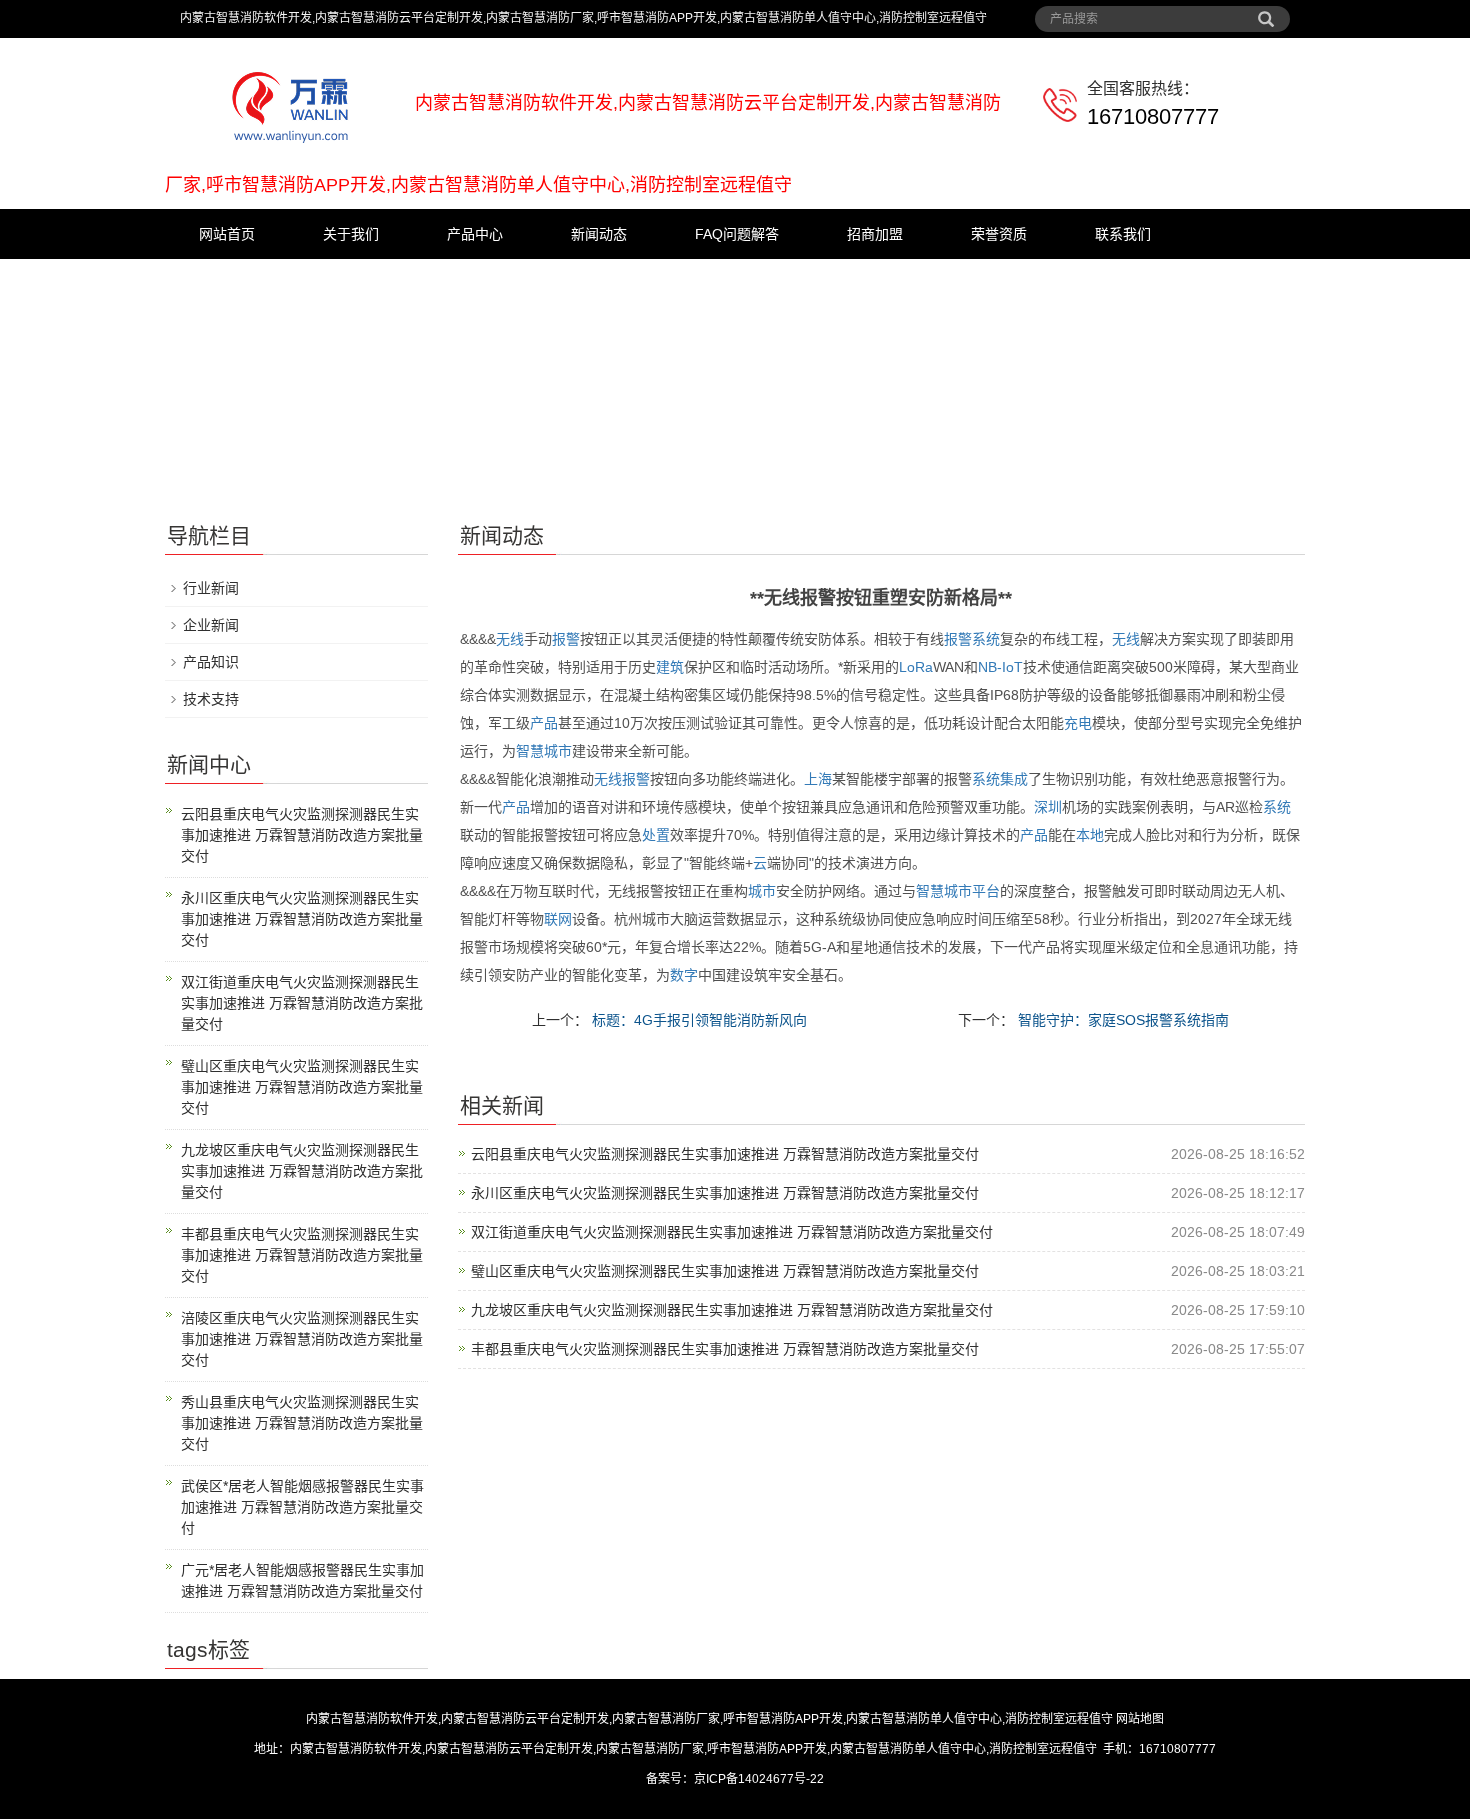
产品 (544, 723)
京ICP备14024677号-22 (759, 1779)
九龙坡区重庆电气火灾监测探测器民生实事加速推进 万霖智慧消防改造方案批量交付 (732, 1310)
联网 (558, 919)
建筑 (670, 667)
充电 (1078, 723)
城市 (558, 751)
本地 (1090, 835)
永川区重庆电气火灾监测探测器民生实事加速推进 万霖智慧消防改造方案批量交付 (725, 1193)
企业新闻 (211, 625)
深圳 (1048, 807)
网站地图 (1140, 1719)
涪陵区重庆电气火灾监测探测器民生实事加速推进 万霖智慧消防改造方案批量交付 (302, 1339)
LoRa (916, 667)
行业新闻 (211, 588)
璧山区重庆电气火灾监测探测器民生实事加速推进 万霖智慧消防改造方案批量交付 (725, 1271)
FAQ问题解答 (737, 234)
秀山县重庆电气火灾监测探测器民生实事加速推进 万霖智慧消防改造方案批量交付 (302, 1423)
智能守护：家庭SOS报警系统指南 (1121, 1020)
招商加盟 (875, 234)
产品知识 (211, 662)
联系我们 (1123, 234)
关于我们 (351, 234)
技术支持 (211, 699)
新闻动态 (599, 234)
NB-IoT (1000, 667)
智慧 (530, 751)
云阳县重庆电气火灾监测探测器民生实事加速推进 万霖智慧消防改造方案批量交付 (725, 1154)
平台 (986, 891)
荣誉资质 (999, 234)
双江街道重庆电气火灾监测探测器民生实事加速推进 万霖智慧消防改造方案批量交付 (732, 1232)
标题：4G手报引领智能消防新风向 (697, 1020)
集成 (1014, 779)
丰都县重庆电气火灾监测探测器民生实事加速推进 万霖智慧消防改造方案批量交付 (725, 1349)
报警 (566, 639)
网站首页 (227, 234)
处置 (656, 835)
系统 (986, 639)
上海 (818, 779)
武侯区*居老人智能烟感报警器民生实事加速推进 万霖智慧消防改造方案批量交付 (302, 1507)
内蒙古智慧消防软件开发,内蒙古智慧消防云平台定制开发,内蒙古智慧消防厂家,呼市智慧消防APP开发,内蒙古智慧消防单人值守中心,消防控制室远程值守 (709, 1719)
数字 (684, 975)
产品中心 (475, 234)
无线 (510, 639)
